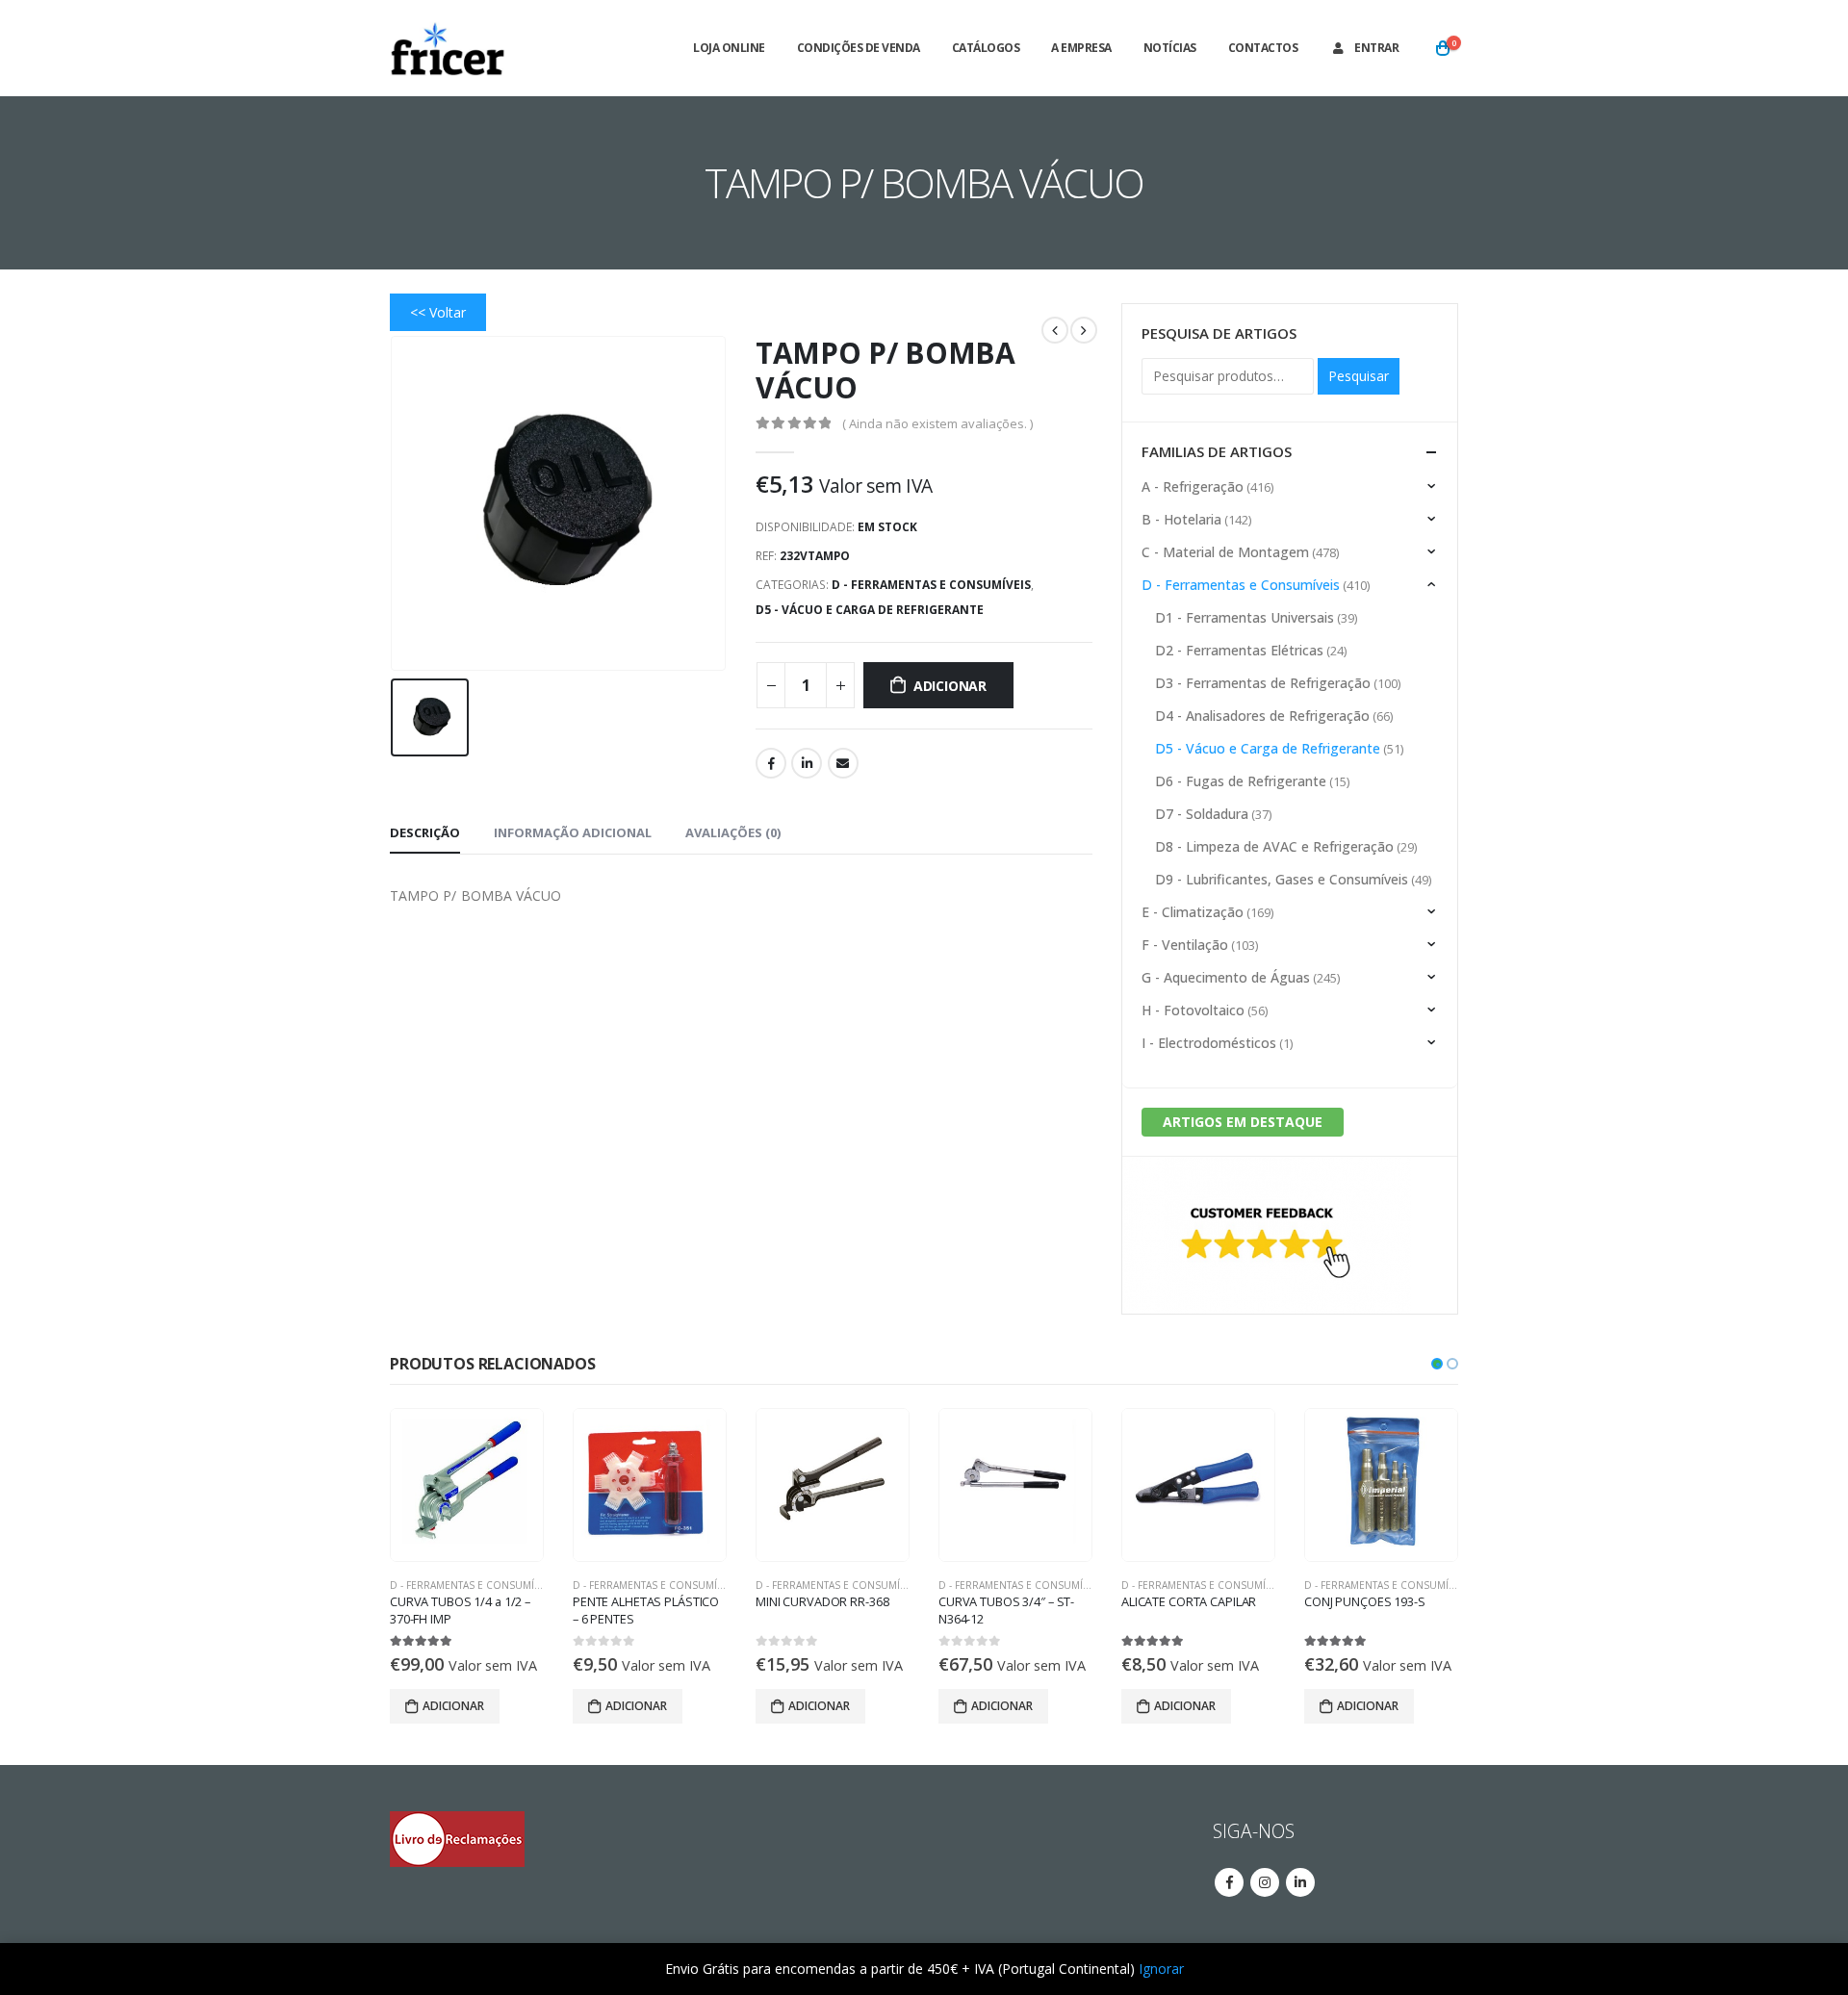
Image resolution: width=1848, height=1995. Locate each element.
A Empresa (1081, 48)
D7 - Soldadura (1202, 814)
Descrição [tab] (425, 832)
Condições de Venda (859, 48)
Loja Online (729, 48)
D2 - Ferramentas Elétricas (1239, 650)
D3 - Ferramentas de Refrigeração (1263, 683)
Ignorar (1161, 1969)
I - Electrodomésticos (1209, 1043)
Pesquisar (1359, 376)
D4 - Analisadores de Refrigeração (1262, 716)
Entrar (1376, 48)
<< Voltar (438, 312)
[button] (1437, 1364)
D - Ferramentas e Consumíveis (931, 585)
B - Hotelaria (1181, 519)
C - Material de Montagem (1225, 552)
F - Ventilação (1185, 945)
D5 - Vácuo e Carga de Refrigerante (870, 610)
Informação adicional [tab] (573, 832)
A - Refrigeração (1193, 486)
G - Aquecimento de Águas (1226, 977)
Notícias (1170, 48)
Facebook (771, 763)
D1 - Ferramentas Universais (1245, 617)
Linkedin (1300, 1882)
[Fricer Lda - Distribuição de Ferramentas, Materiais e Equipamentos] (448, 49)
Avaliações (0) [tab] (733, 832)
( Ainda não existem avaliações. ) (937, 423)
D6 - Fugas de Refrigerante (1241, 781)
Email (843, 763)
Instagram (1265, 1882)
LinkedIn (807, 763)
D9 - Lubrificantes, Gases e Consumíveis (1282, 879)
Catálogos (986, 48)
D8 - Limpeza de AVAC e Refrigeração (1274, 846)
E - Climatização (1193, 912)
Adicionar (950, 686)
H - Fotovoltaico (1193, 1010)
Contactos (1263, 48)
